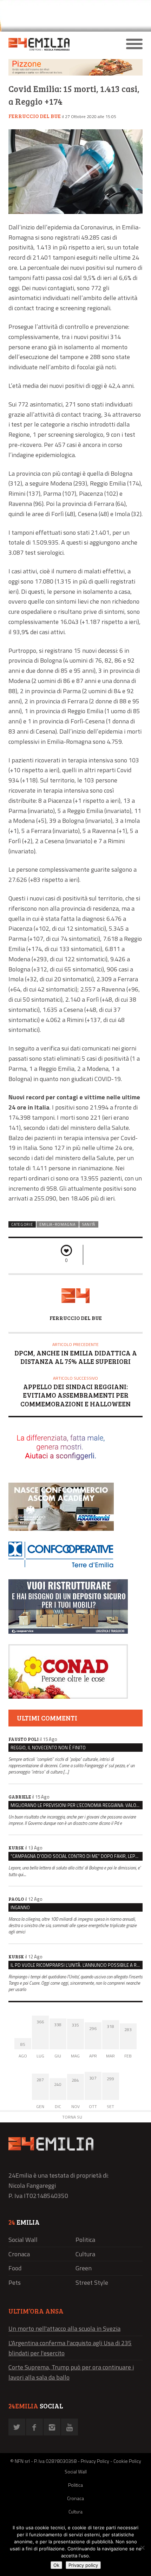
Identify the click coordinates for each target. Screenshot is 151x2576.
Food (15, 2268)
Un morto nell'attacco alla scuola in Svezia (64, 2328)
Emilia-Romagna (58, 1224)
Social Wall (23, 2240)
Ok (56, 2565)
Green (84, 2268)
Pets (15, 2282)
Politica (85, 2240)
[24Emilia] (59, 44)
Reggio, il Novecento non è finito (48, 1748)
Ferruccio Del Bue (35, 116)
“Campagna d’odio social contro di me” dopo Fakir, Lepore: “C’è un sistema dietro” (77, 1856)
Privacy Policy (95, 2461)
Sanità (89, 1224)
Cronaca (19, 2254)
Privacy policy (83, 2565)
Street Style (92, 2282)
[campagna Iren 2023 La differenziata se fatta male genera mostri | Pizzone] (75, 74)
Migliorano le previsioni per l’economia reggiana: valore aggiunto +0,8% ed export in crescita (77, 1805)
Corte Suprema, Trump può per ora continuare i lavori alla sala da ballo (71, 2372)
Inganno (20, 1907)
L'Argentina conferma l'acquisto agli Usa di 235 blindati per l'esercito (70, 2348)
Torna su (72, 2117)
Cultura (85, 2254)
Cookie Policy (127, 2461)
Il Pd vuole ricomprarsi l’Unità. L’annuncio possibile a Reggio (77, 1965)
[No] (142, 2548)
